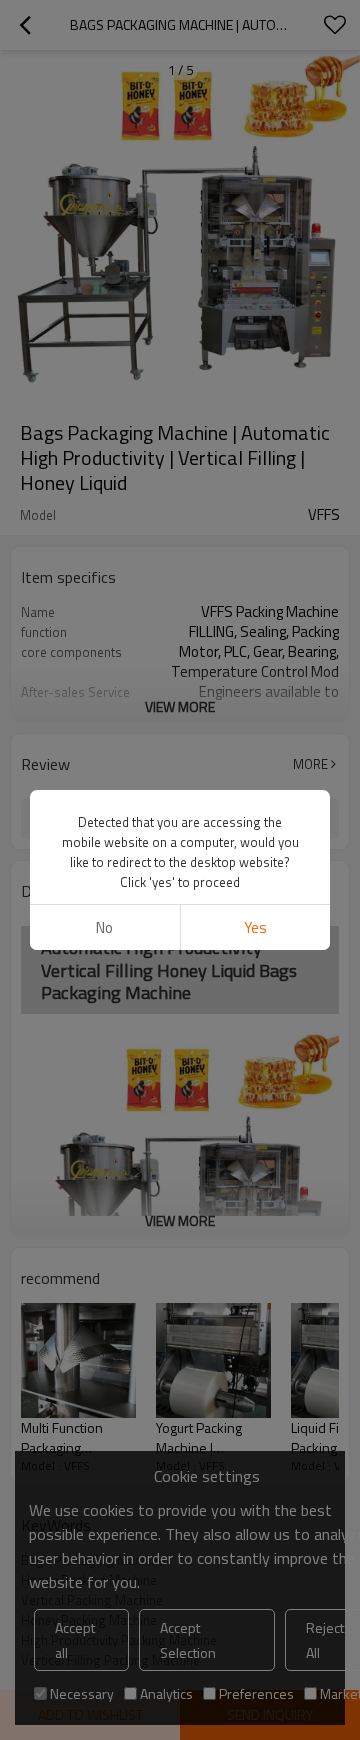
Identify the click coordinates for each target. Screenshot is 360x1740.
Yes (255, 927)
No (104, 927)
